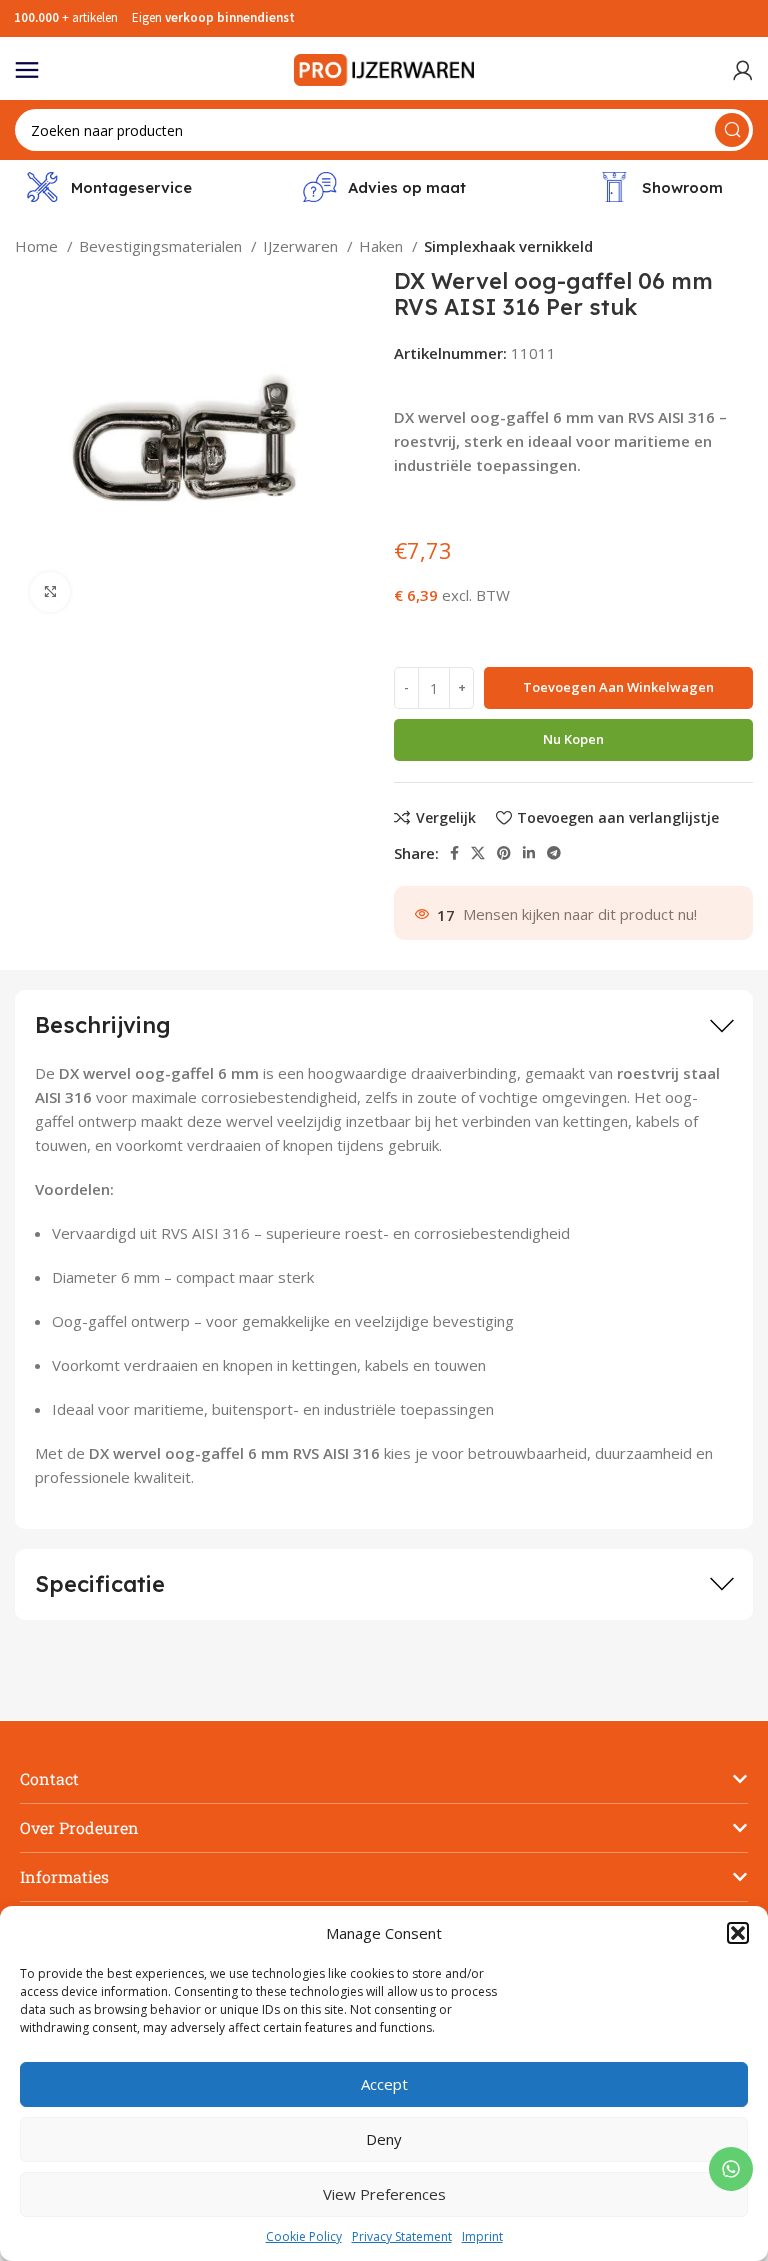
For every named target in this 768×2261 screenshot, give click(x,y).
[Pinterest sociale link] (504, 853)
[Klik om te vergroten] (50, 592)
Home (38, 246)
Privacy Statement (402, 2236)
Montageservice (131, 187)
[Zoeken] (732, 130)
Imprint (482, 2236)
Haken (383, 246)
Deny (384, 2139)
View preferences (384, 2194)
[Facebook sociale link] (454, 853)
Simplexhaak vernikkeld (508, 246)
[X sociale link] (478, 853)
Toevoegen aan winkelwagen (618, 687)
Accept (384, 2084)
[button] (738, 1933)
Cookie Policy (304, 2236)
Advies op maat (407, 187)
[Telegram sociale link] (554, 853)
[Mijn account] (743, 70)
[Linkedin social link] (529, 853)
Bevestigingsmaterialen (162, 246)
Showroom (682, 187)
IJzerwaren (302, 246)
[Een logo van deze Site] (384, 68)
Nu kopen (573, 739)
